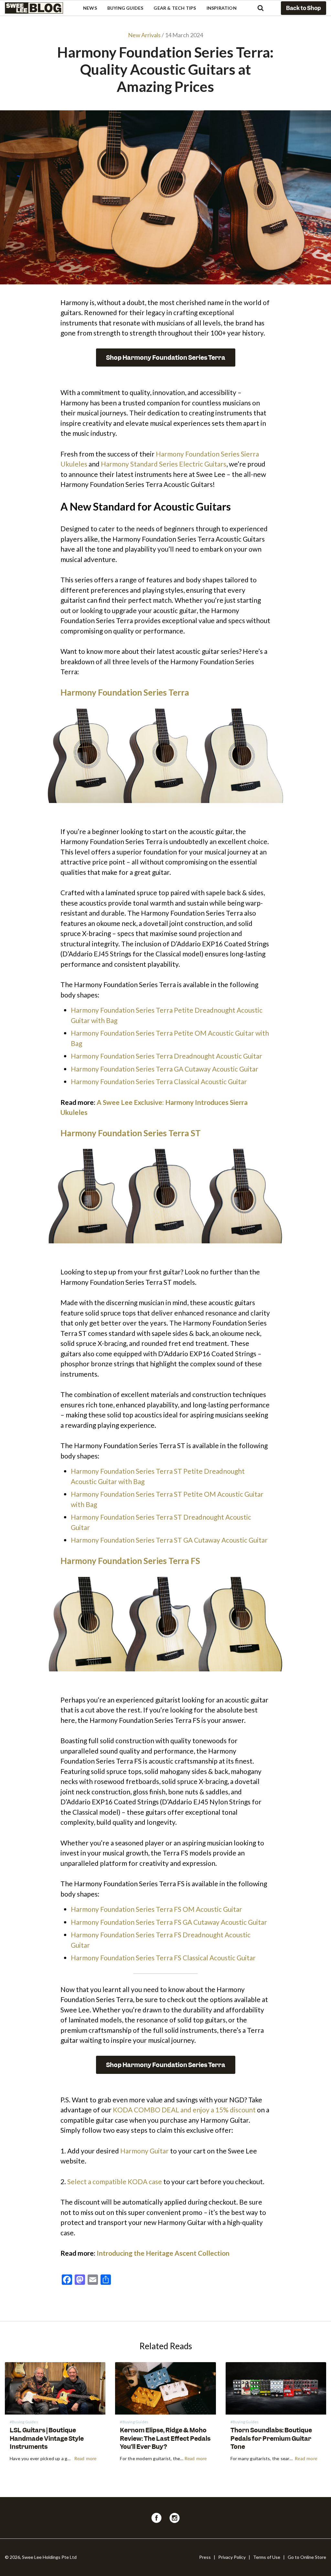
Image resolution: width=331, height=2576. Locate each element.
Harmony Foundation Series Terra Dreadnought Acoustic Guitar (166, 1056)
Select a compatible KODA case (115, 2181)
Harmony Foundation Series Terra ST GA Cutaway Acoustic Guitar (169, 1540)
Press (205, 2557)
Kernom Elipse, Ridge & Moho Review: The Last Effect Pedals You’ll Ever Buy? (165, 2438)
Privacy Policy (232, 2557)
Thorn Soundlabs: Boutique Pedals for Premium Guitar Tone (271, 2438)
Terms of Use (267, 2557)
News (90, 8)
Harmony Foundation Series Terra (125, 692)
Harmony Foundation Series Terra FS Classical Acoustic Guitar (163, 1958)
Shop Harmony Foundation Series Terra (166, 358)
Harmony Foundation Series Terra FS (130, 1561)
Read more (85, 2459)
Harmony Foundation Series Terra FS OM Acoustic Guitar (156, 1909)
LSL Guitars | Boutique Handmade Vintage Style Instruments (47, 2438)
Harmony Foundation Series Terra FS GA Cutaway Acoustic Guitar (169, 1922)
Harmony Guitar (144, 2151)
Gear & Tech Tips (175, 8)
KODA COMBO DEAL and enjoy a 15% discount (184, 2110)
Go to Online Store (307, 2557)
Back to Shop (304, 8)
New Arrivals (144, 35)
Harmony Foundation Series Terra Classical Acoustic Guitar (159, 1081)
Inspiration (222, 8)
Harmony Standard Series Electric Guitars (164, 464)
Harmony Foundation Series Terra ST (131, 1133)
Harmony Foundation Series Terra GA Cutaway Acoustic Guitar (165, 1069)
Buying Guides (125, 8)
